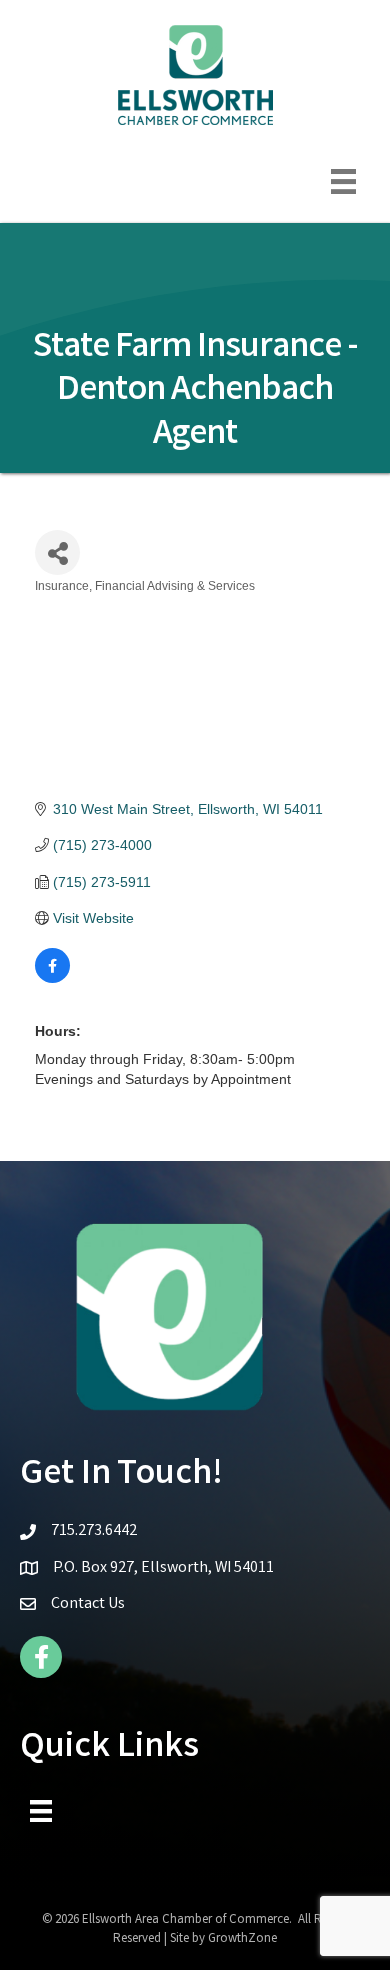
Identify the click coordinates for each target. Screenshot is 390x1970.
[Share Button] (57, 552)
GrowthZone (242, 1939)
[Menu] (343, 181)
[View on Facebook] (52, 978)
